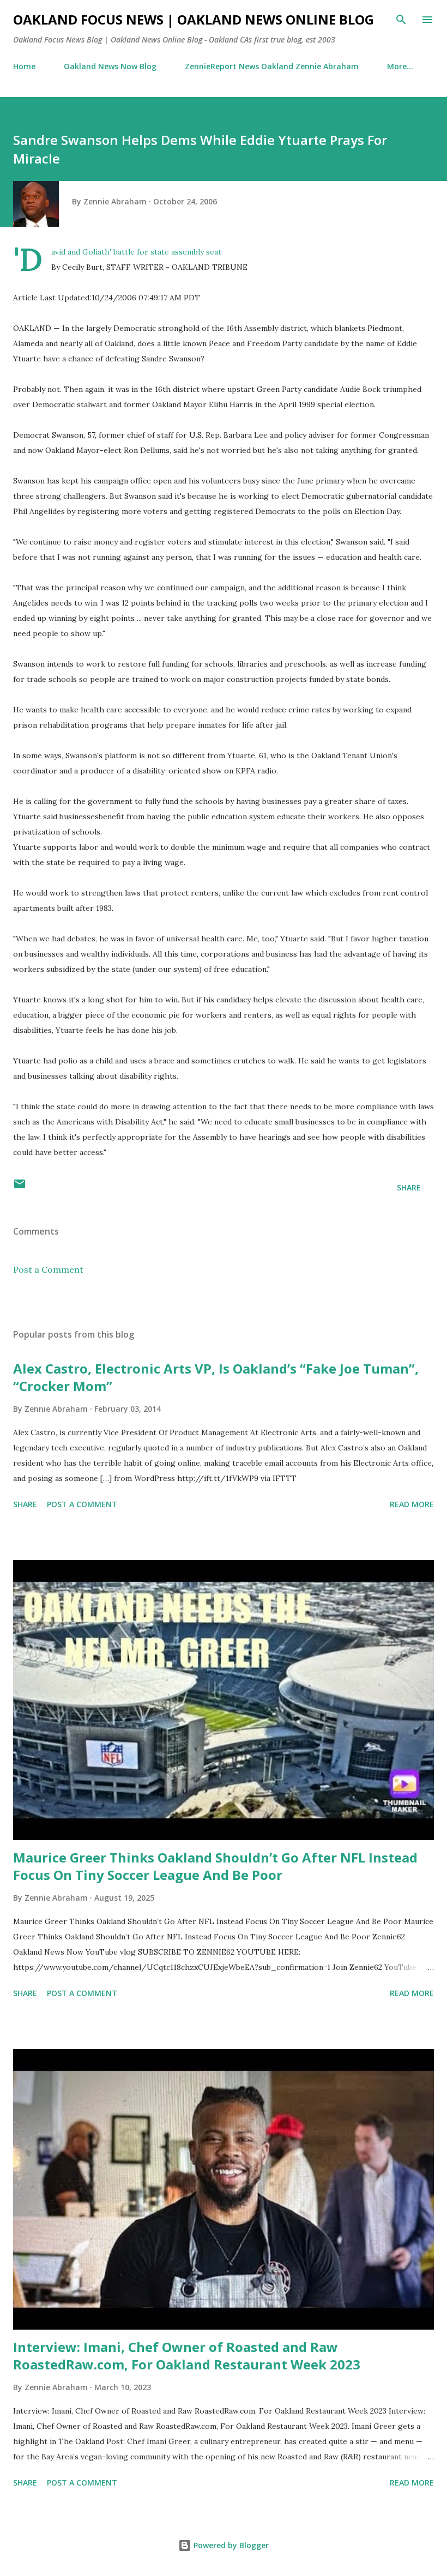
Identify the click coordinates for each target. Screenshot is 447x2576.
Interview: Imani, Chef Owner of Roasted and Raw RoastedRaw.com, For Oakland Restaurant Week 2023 (187, 2356)
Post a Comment (48, 1269)
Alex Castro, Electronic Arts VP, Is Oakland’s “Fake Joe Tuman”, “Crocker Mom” (216, 1377)
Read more (412, 1504)
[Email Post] (20, 1187)
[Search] (401, 20)
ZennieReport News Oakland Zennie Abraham (272, 66)
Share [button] (409, 1187)
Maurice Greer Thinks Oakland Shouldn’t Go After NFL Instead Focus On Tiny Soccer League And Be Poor (215, 1866)
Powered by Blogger (230, 2545)
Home (24, 66)
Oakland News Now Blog (110, 66)
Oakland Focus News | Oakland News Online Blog (194, 19)
